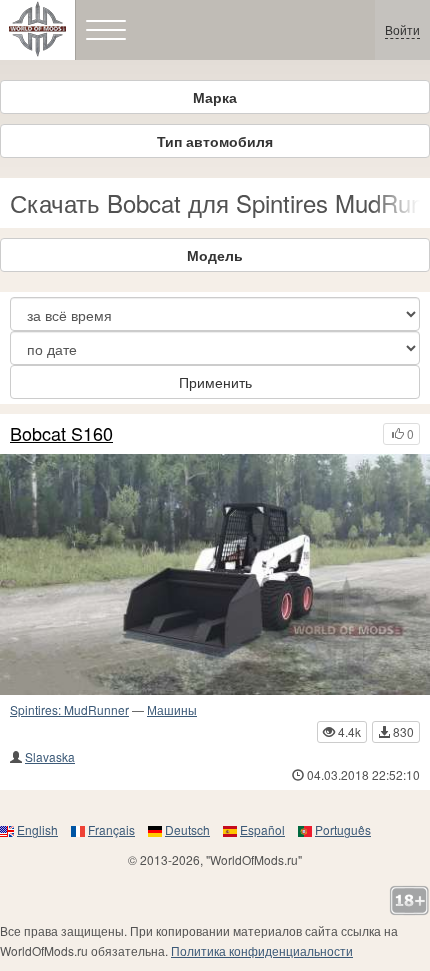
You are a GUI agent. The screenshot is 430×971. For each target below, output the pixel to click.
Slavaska (50, 756)
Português (343, 829)
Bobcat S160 (61, 434)
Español (262, 829)
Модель (215, 255)
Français (111, 829)
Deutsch (187, 829)
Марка (215, 97)
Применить (215, 382)
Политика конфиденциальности (262, 950)
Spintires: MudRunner (69, 709)
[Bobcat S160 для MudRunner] (215, 575)
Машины (172, 709)
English (37, 829)
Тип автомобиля (215, 141)
